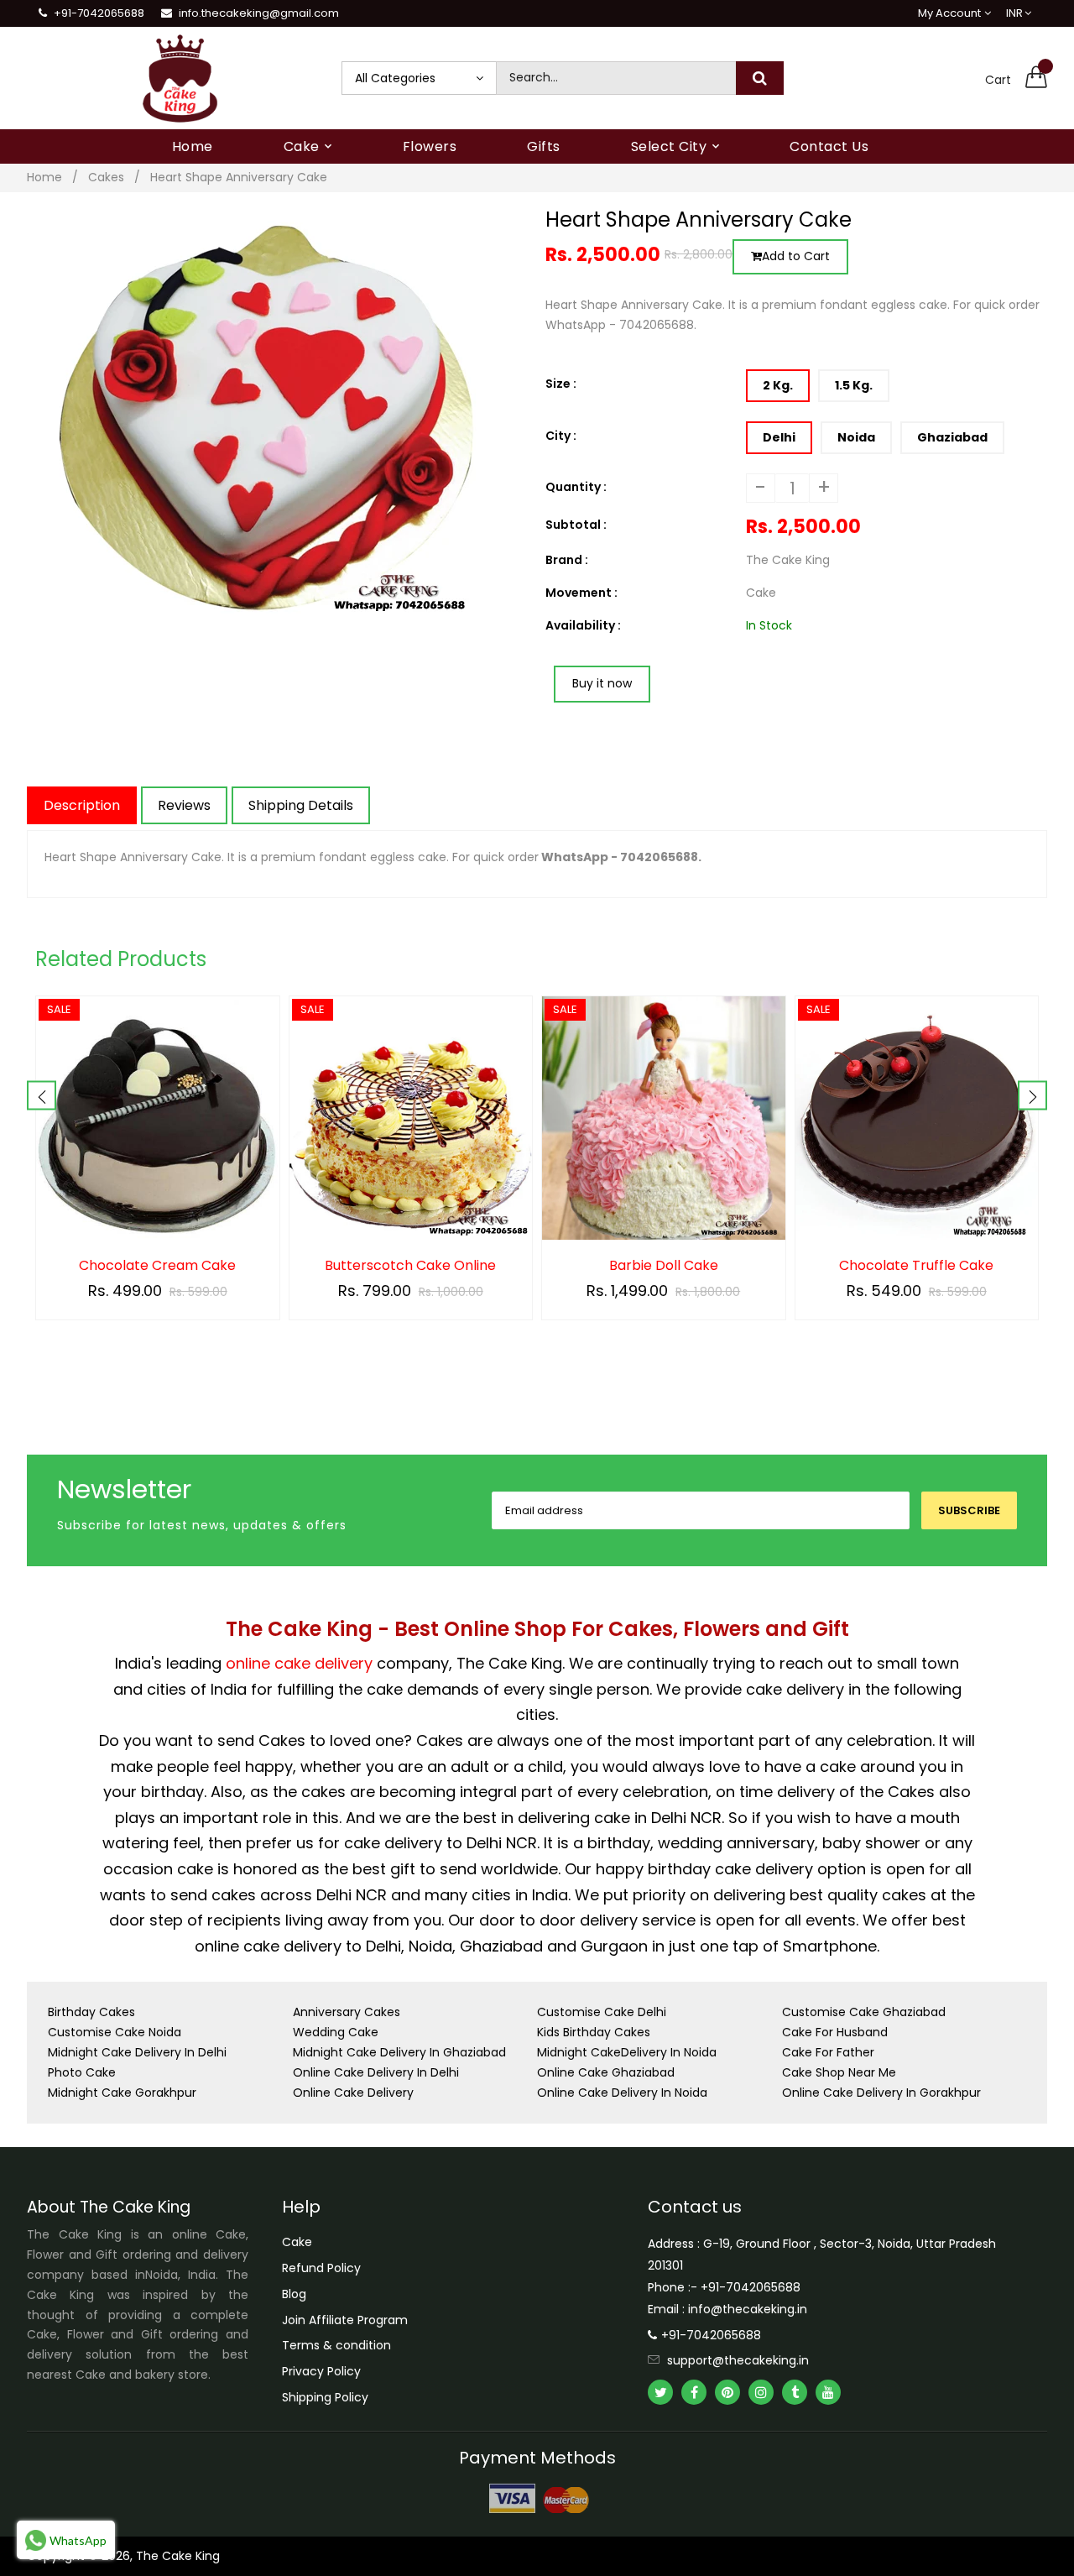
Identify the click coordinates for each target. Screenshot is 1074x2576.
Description (82, 805)
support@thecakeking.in (738, 2360)
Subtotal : (576, 525)
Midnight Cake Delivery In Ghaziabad (399, 2052)
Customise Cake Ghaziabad (864, 2012)
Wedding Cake (336, 2032)
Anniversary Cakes (347, 2012)
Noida (856, 437)
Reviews (184, 805)
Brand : (567, 560)
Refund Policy (321, 2268)
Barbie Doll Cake (664, 1266)
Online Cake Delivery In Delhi (376, 2072)
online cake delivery (299, 1663)
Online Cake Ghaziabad (606, 2072)
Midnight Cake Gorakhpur (122, 2093)
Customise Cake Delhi (602, 2012)
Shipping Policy (325, 2397)
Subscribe (969, 1510)
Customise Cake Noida (115, 2032)
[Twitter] (660, 2392)
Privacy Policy (321, 2371)
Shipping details (301, 805)
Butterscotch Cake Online (410, 1266)
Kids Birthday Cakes (594, 2032)
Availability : (583, 625)
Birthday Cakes (91, 2012)
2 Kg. (778, 385)
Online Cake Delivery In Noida (622, 2093)
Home (44, 177)
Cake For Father (828, 2052)
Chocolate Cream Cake (157, 1266)
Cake (297, 2242)
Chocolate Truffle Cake (916, 1266)
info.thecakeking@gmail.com (259, 13)
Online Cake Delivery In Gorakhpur (881, 2093)
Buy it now (602, 683)
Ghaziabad (952, 437)
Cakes (106, 177)
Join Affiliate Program (345, 2320)
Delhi (779, 437)
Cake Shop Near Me (839, 2072)
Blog (294, 2294)
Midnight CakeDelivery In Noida (627, 2052)
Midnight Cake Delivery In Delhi (137, 2052)
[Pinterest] (727, 2392)
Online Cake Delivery (353, 2093)
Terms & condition (336, 2345)
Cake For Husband (835, 2032)
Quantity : (576, 487)
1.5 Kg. (854, 385)
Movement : (581, 593)
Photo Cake (82, 2072)
